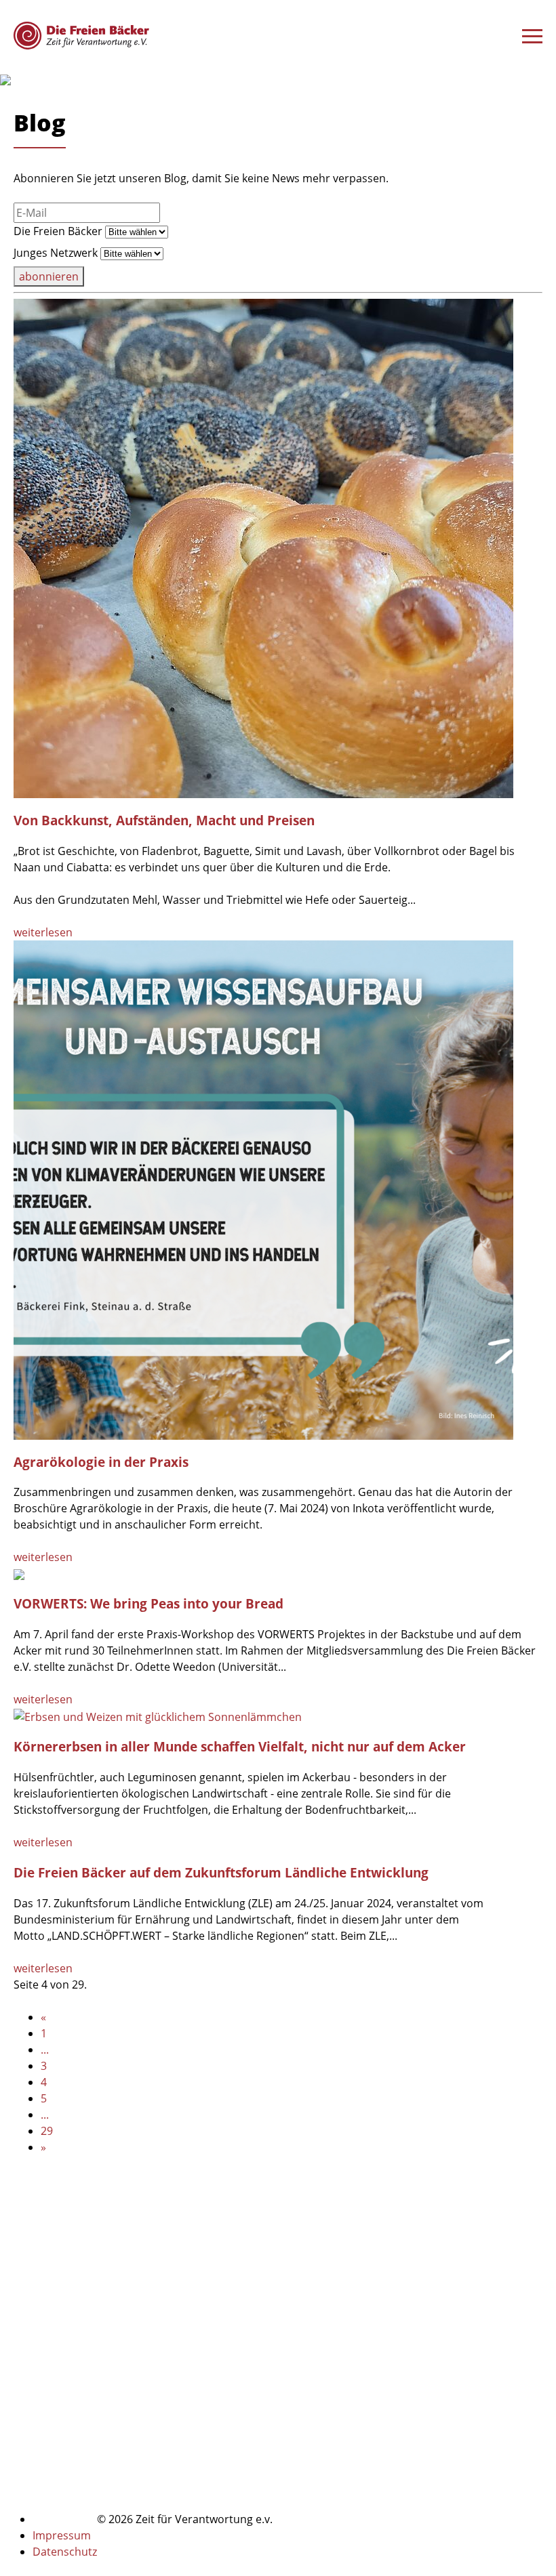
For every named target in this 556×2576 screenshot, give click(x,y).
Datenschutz (65, 2552)
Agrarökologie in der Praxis (101, 1462)
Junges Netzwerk (56, 253)
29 (47, 2131)
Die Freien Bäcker (58, 231)
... (45, 2050)
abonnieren (49, 276)
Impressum (62, 2535)
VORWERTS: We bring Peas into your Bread (148, 1603)
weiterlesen (43, 932)
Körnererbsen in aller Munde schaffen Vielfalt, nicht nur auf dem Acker (240, 1746)
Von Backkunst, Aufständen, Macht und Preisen (164, 820)
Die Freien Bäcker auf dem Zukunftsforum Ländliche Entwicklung (221, 1872)
